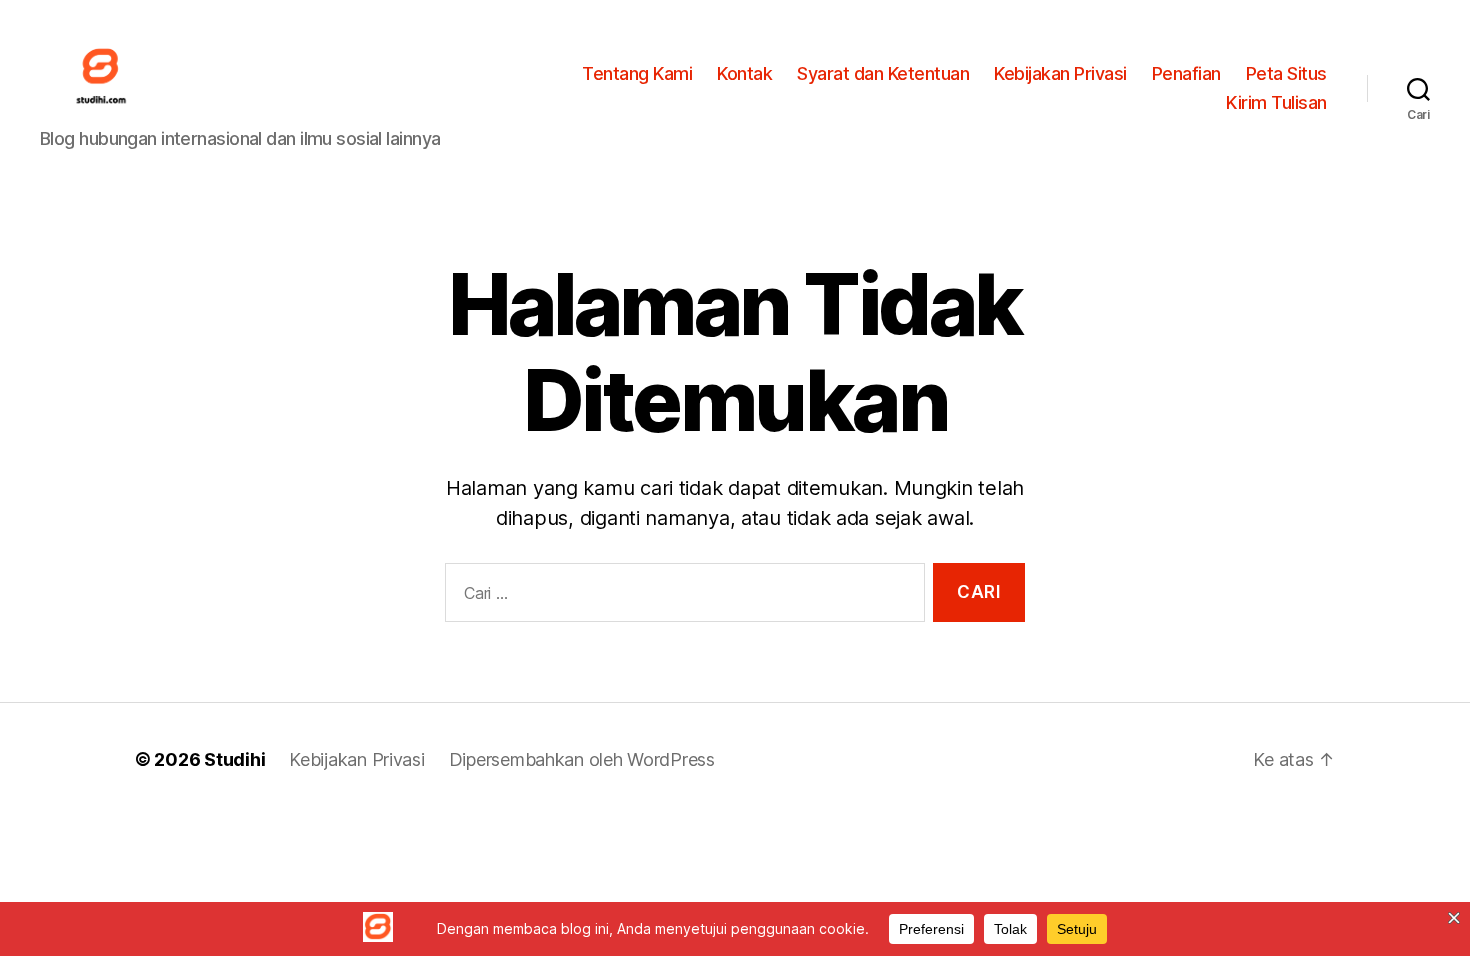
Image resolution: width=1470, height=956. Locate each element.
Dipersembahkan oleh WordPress (582, 759)
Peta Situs (1286, 73)
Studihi (234, 759)
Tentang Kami (637, 73)
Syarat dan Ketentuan (883, 73)
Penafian (1186, 73)
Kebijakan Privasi (1060, 73)
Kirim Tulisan (1276, 102)
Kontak (744, 73)
